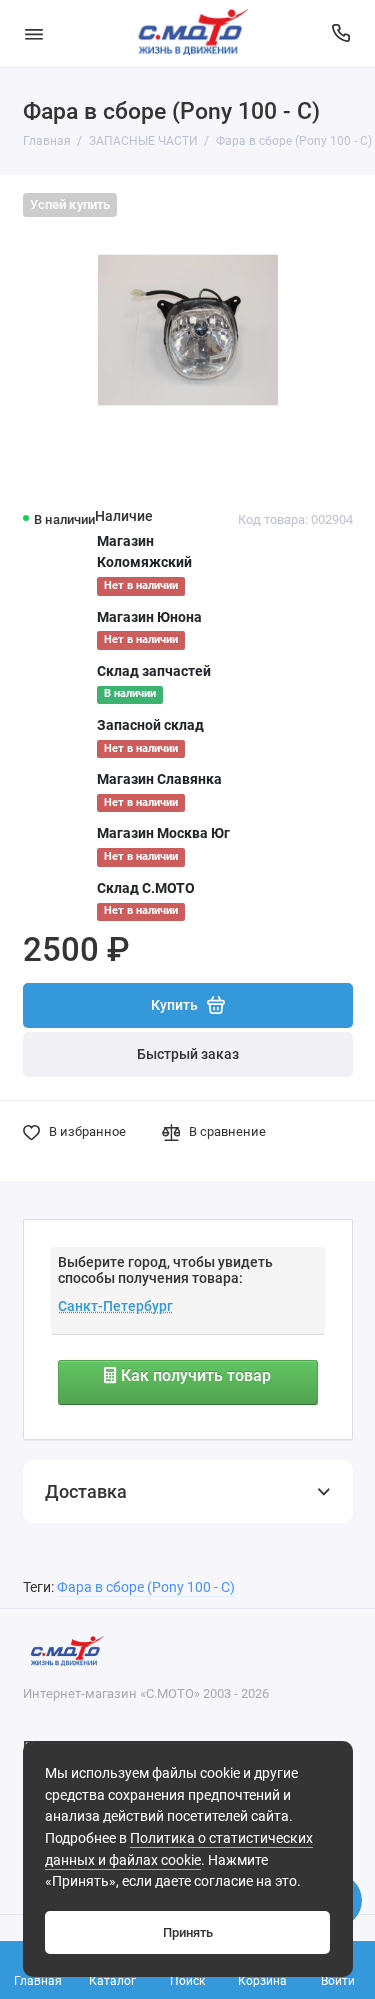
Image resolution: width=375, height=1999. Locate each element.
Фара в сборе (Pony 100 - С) (146, 1587)
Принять (188, 1932)
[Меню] (34, 33)
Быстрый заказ (188, 1054)
